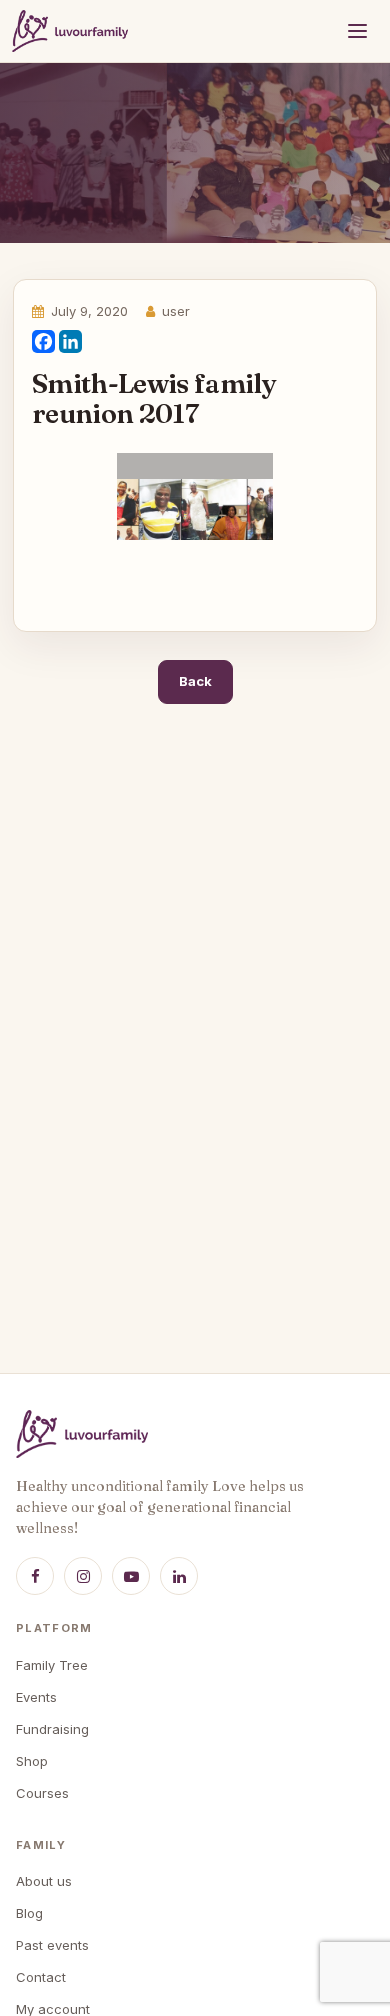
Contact (41, 1977)
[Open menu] (357, 31)
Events (36, 1697)
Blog (29, 1913)
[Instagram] (83, 1576)
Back (195, 681)
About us (44, 1881)
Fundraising (52, 1729)
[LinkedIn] (70, 342)
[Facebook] (43, 342)
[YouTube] (131, 1576)
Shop (32, 1761)
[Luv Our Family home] (70, 31)
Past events (52, 1945)
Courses (42, 1793)
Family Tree (52, 1665)
